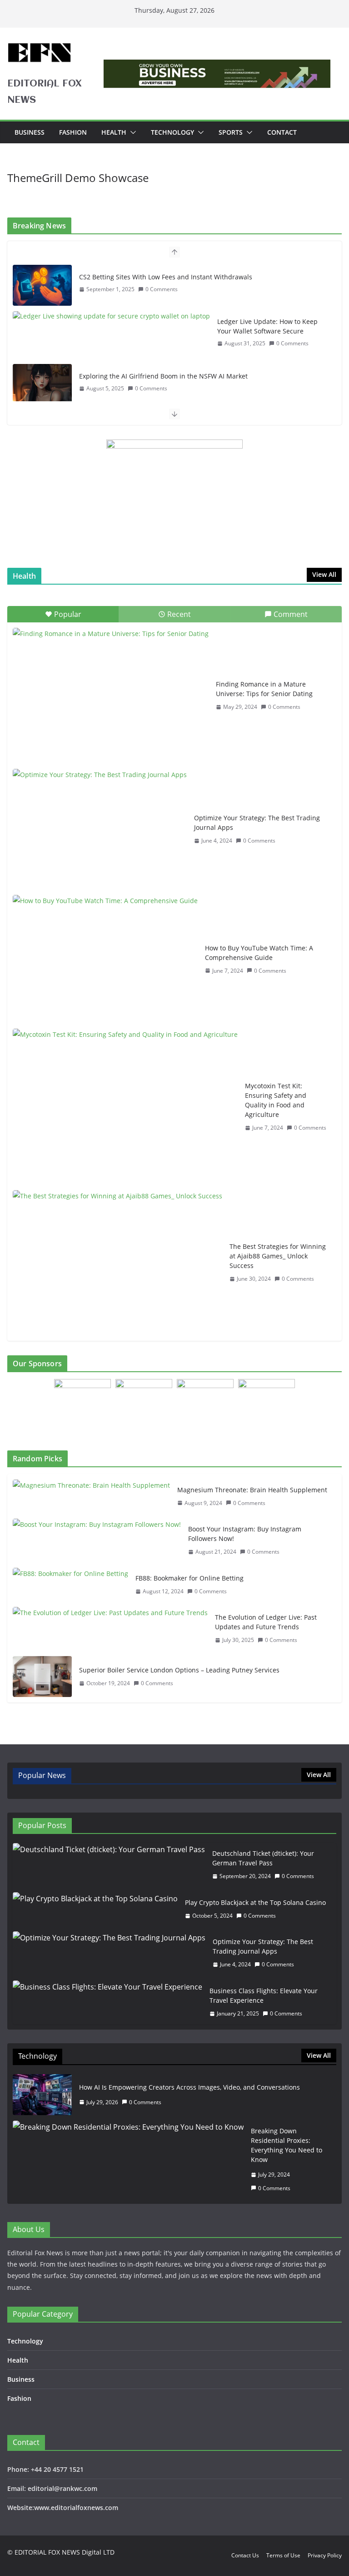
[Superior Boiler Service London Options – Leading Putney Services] (42, 1677)
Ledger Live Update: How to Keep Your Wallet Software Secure (267, 326)
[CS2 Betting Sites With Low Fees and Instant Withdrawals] (42, 285)
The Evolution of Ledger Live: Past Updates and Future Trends (266, 1622)
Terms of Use (283, 2555)
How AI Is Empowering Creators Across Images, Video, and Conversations (189, 2087)
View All (324, 574)
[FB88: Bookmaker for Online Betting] (70, 1585)
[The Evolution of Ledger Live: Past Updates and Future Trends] (110, 1629)
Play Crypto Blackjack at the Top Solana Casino (255, 1902)
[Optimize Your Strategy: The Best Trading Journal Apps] (100, 829)
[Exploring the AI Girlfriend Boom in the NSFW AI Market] (42, 384)
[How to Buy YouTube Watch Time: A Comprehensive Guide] (105, 959)
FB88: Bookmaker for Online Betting (189, 1578)
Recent (179, 614)
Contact (282, 132)
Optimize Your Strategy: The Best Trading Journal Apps (257, 823)
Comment (291, 614)
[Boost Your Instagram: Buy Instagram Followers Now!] (97, 1541)
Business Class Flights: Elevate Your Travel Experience (264, 1995)
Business (30, 132)
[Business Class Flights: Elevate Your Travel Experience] (107, 2002)
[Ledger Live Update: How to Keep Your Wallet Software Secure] (111, 316)
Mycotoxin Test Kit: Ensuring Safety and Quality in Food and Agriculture (276, 1100)
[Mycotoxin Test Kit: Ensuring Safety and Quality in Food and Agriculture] (125, 1107)
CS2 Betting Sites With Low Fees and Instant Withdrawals (166, 277)
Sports (231, 132)
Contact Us (245, 2555)
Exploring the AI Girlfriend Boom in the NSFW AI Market (163, 376)
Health (114, 132)
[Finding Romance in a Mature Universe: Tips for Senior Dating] (111, 696)
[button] (131, 132)
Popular (68, 614)
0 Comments (162, 289)
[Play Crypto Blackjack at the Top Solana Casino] (95, 1909)
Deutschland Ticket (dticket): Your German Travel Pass (263, 1858)
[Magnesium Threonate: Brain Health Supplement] (91, 1497)
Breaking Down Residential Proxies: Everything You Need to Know (287, 2145)
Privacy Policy (325, 2555)
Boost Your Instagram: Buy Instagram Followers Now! (245, 1534)
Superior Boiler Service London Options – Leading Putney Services (179, 1670)
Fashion (73, 132)
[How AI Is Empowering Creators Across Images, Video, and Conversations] (42, 2095)
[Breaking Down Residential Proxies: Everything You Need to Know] (128, 2159)
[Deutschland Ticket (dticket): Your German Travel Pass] (109, 1865)
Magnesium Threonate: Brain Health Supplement (252, 1490)
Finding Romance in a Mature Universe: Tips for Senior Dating (264, 689)
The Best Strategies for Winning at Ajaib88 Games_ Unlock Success (278, 1256)
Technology (172, 132)
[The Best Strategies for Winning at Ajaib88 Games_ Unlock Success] (117, 1263)
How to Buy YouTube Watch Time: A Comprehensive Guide (259, 953)
